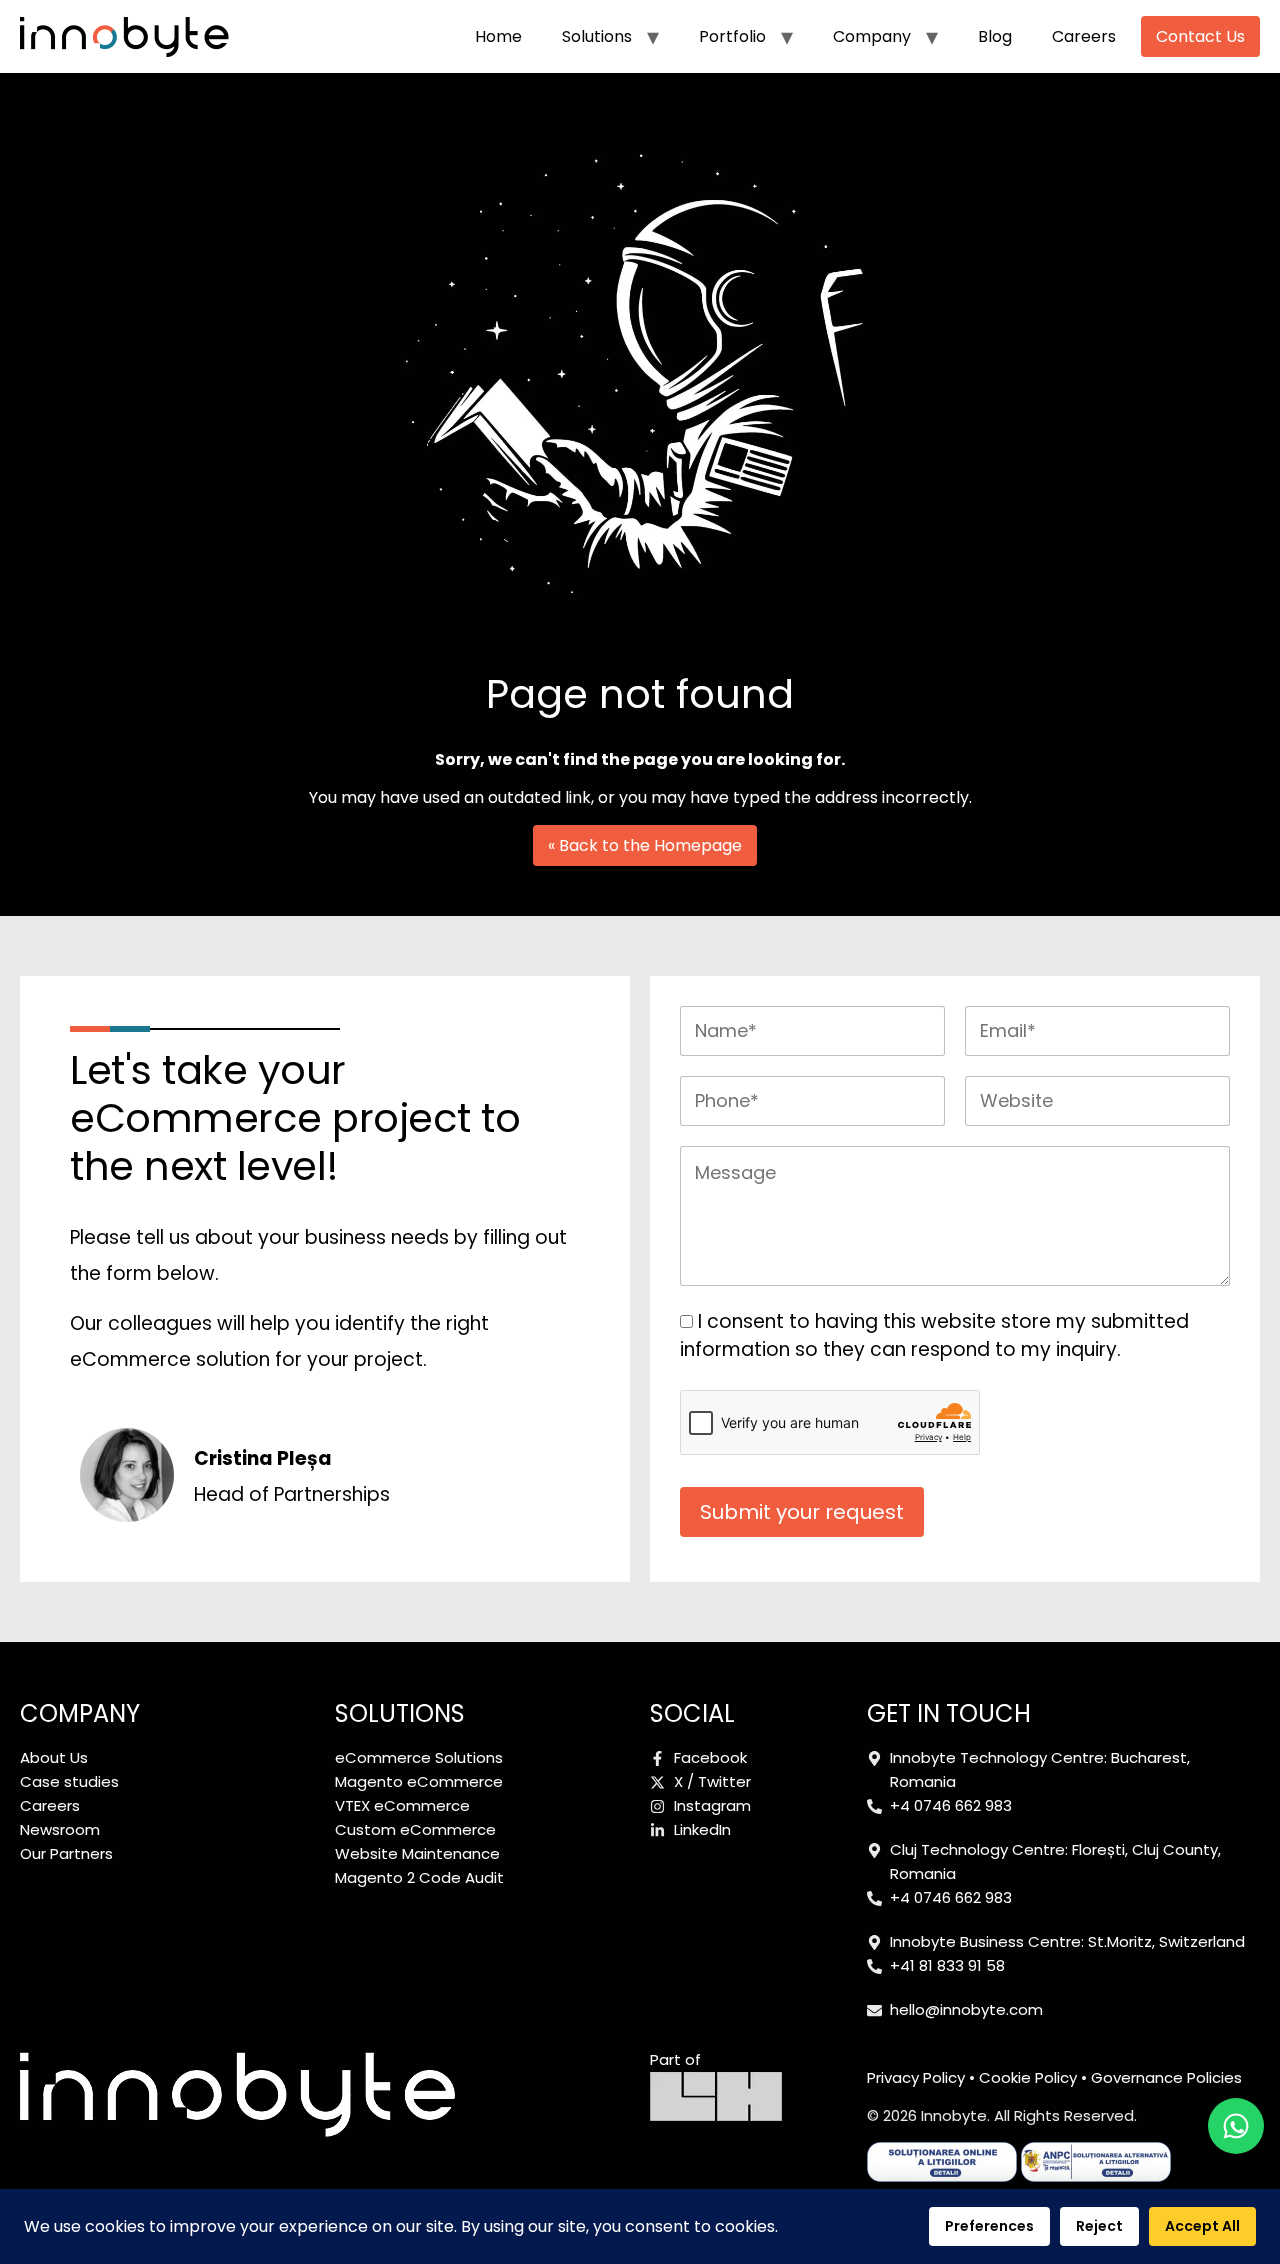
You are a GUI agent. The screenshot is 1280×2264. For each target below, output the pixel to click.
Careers (1084, 36)
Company (872, 36)
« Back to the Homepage (645, 845)
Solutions (597, 36)
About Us (54, 1757)
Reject (1099, 2226)
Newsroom (60, 1829)
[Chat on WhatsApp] (1236, 2126)
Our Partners (66, 1853)
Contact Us (1200, 36)
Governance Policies (1166, 2077)
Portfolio (732, 36)
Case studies (69, 1781)
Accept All (1202, 2226)
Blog (995, 36)
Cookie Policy (1028, 2077)
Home (498, 36)
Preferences (989, 2226)
